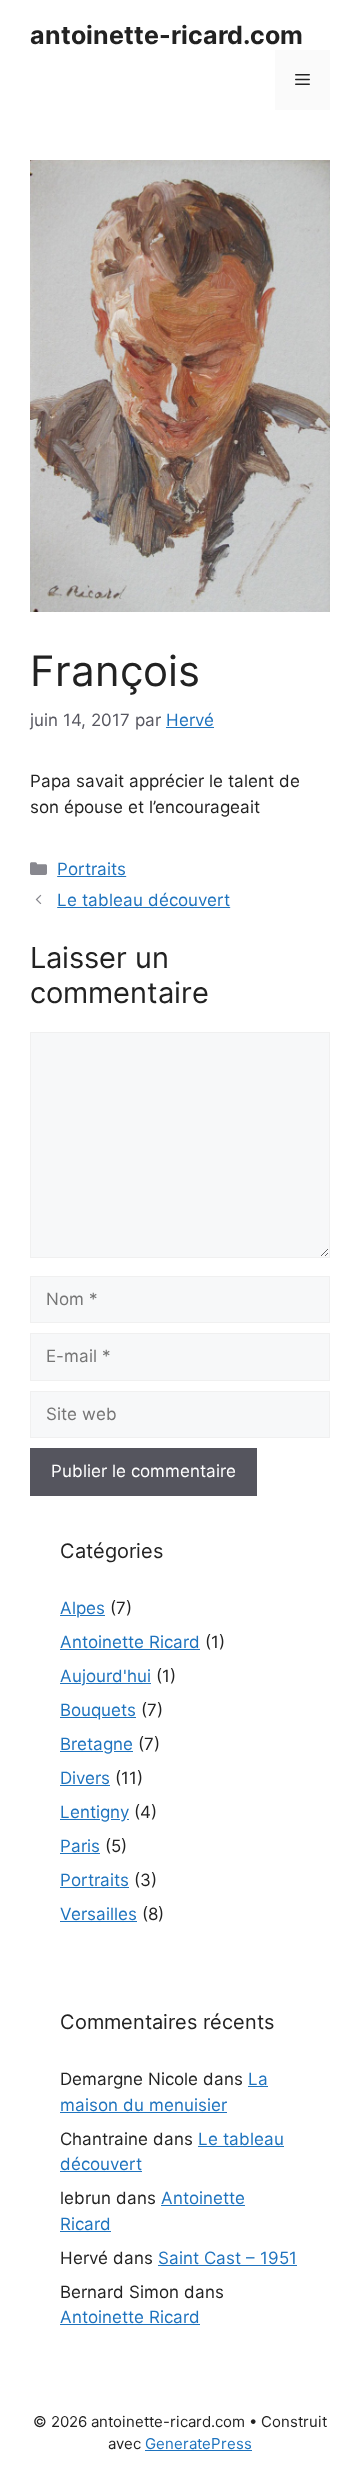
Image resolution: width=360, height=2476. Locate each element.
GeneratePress (198, 2443)
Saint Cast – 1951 (227, 2258)
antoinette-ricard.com (166, 35)
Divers (85, 1778)
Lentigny (94, 1812)
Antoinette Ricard (130, 1642)
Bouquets (98, 1710)
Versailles (98, 1914)
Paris (80, 1846)
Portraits (91, 869)
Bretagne (96, 1744)
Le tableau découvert (143, 900)
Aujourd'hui (105, 1676)
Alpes (82, 1608)
